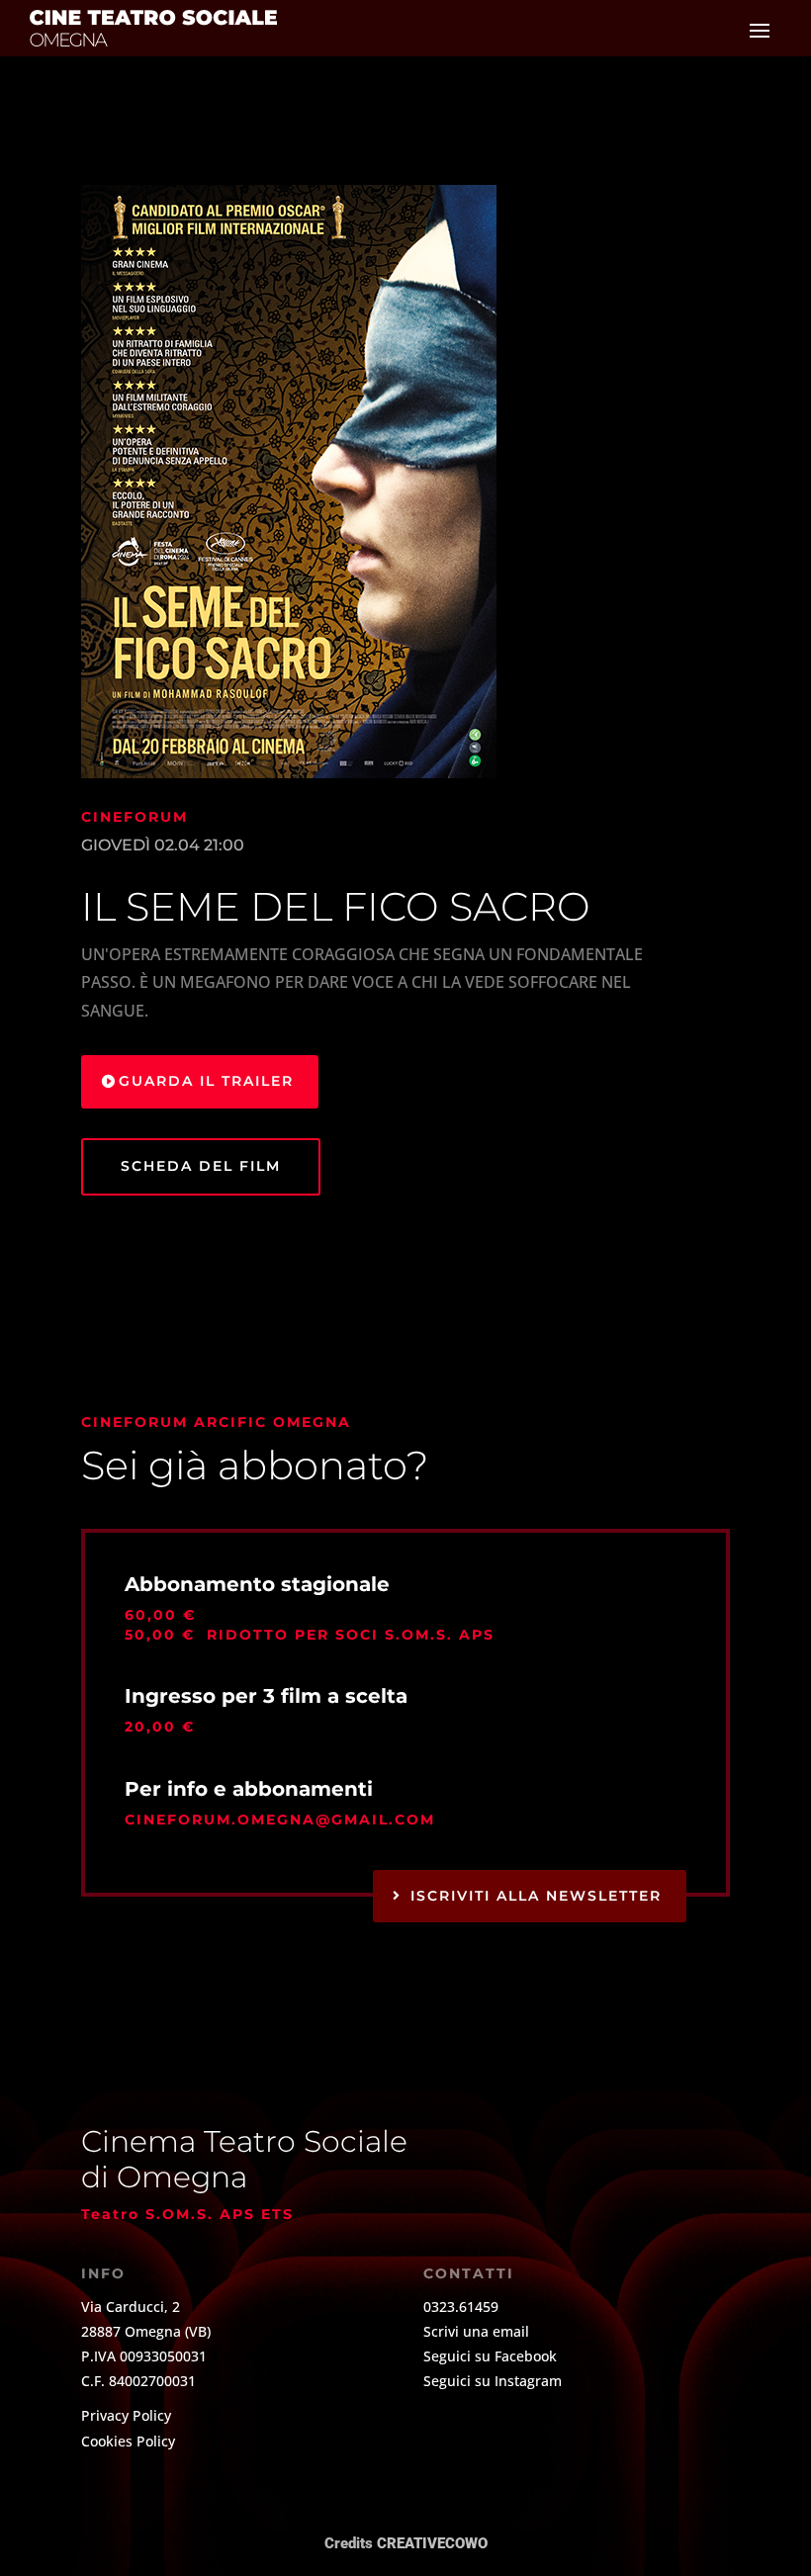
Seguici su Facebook (490, 2356)
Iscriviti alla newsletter (536, 1896)
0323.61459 (461, 2307)
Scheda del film (201, 1166)
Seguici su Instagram (493, 2381)
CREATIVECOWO (432, 2543)
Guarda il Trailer (206, 1081)
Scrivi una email (476, 2331)
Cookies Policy (128, 2441)
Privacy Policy (126, 2415)
